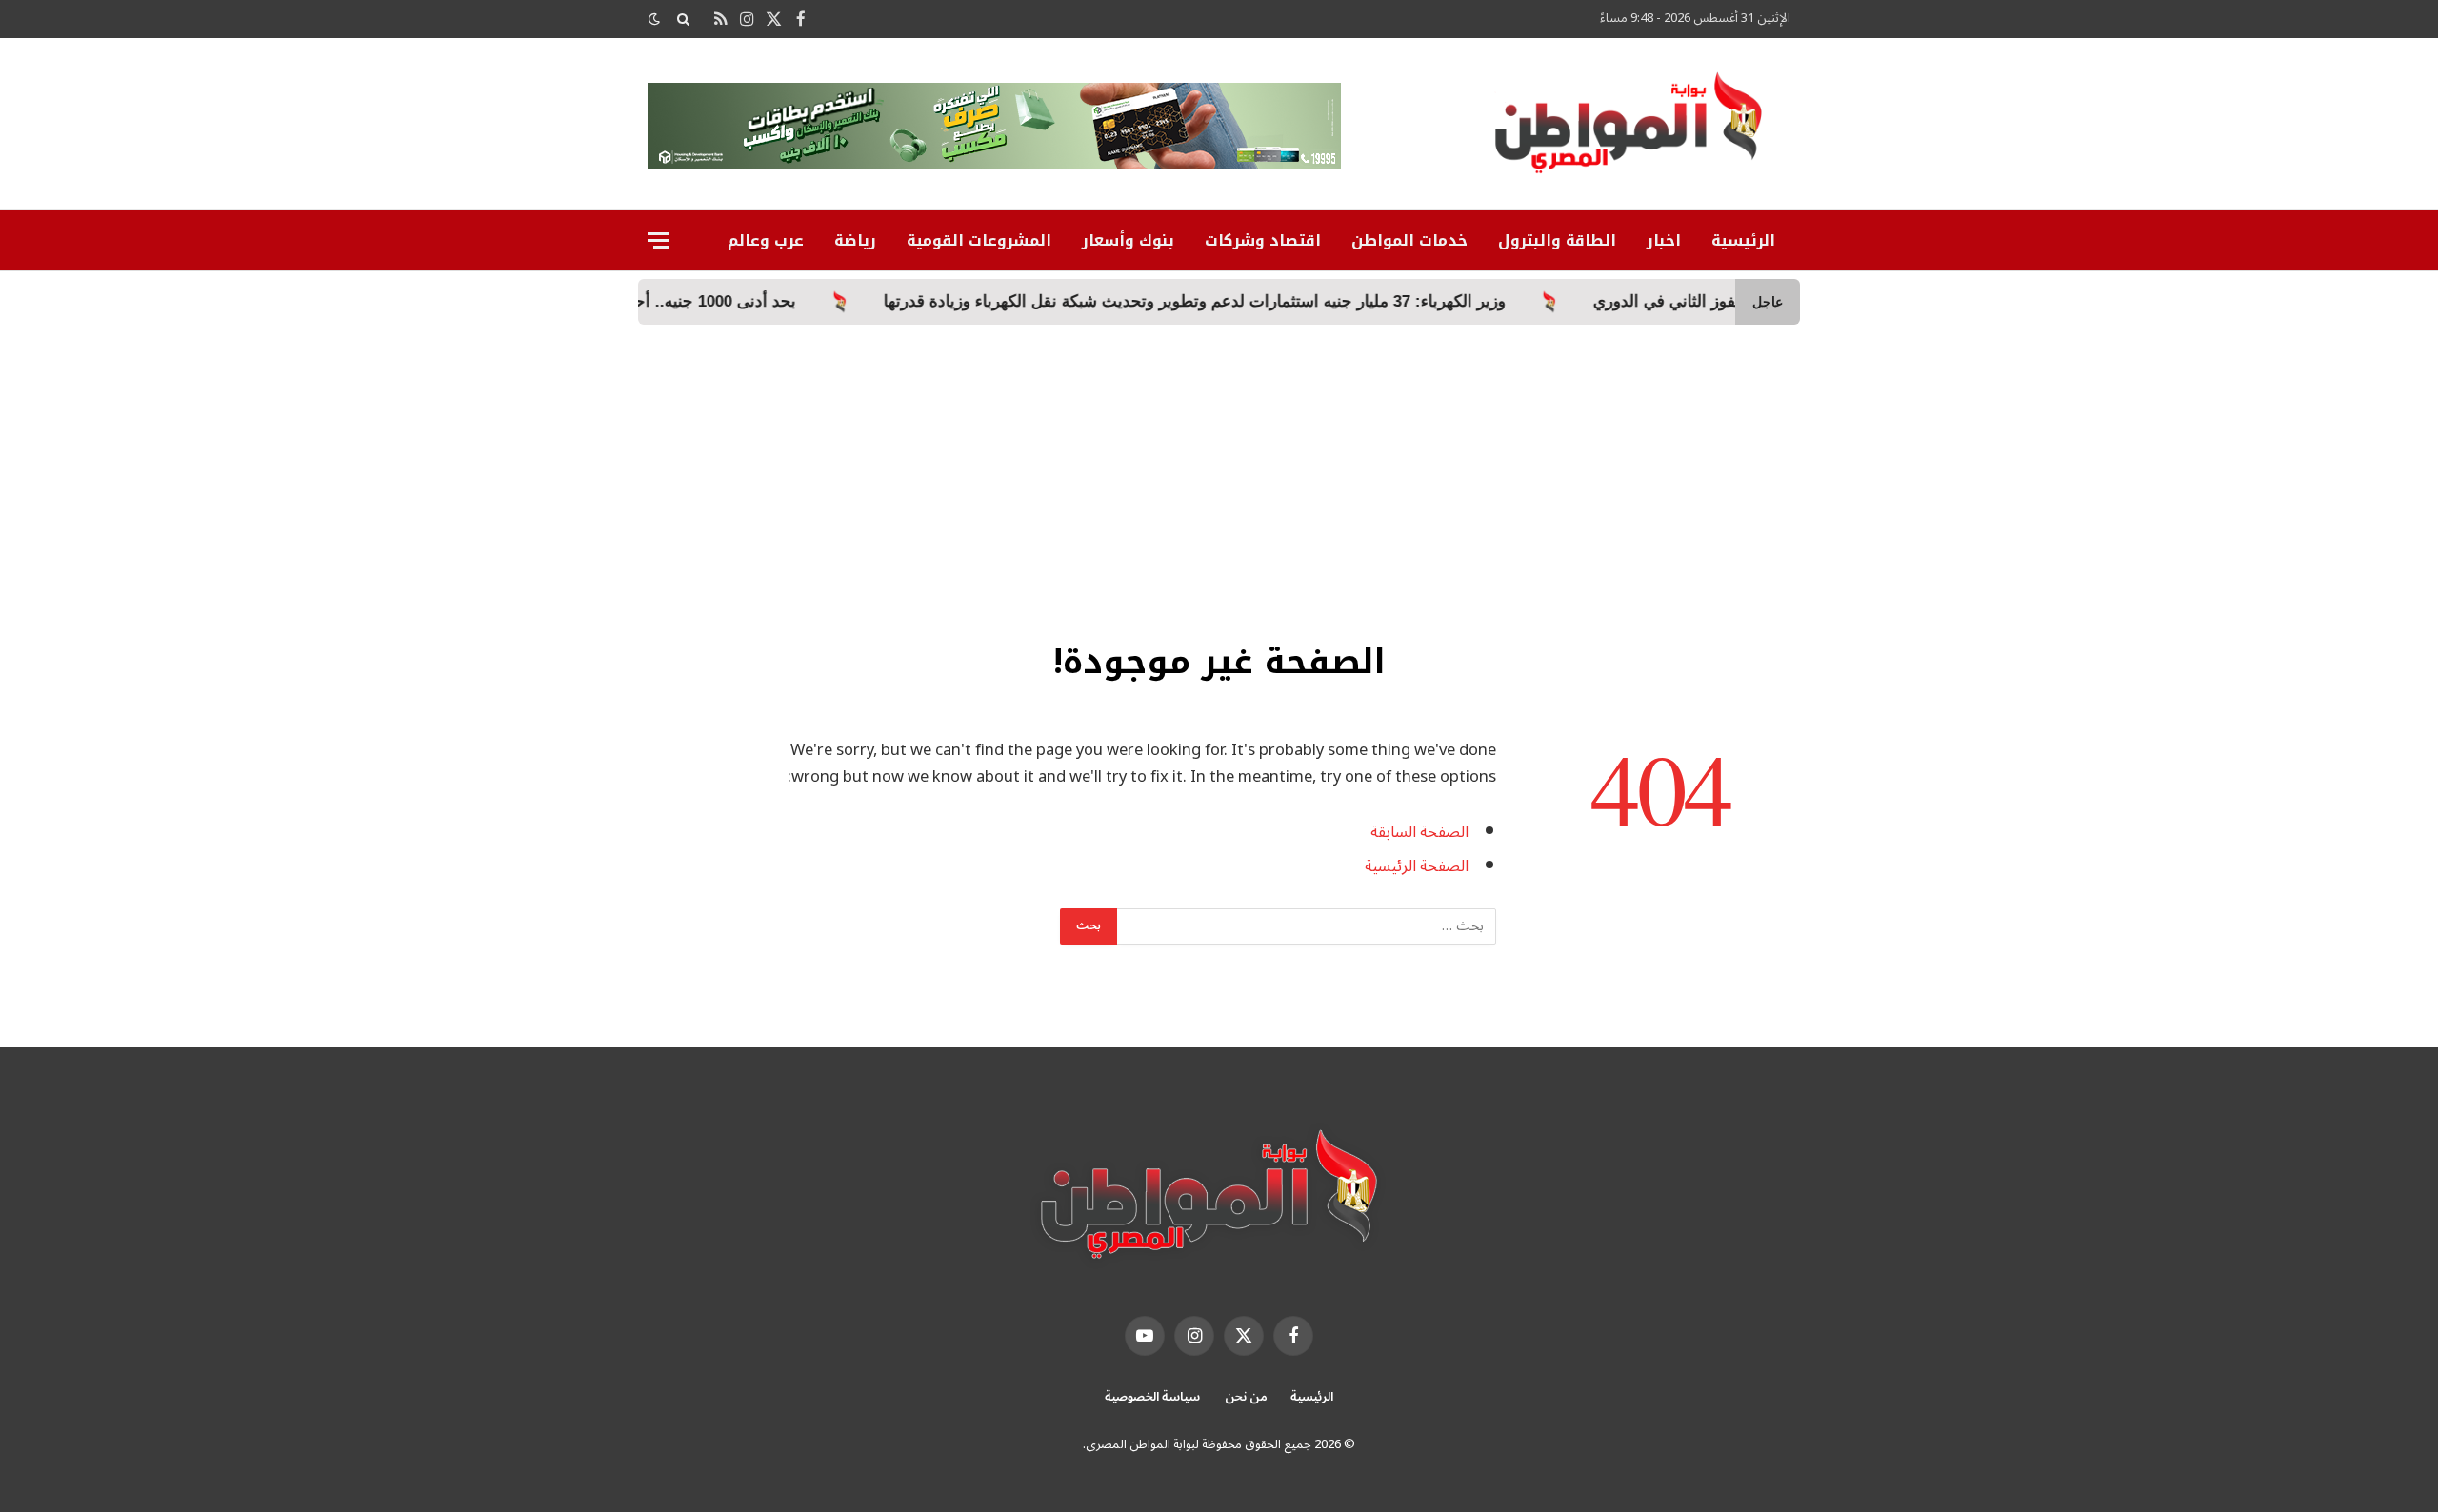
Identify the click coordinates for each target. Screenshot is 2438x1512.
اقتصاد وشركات (1263, 240)
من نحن (1246, 1397)
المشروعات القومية (979, 240)
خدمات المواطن (1409, 240)
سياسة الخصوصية (1153, 1397)
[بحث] (683, 19)
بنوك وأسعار (1128, 240)
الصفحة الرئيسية (1417, 866)
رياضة (855, 240)
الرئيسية (1743, 240)
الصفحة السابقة (1419, 832)
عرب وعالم (766, 240)
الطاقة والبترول (1557, 240)
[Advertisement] (1219, 468)
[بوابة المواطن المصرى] (1633, 129)
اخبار (1664, 240)
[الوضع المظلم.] (656, 20)
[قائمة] (658, 240)
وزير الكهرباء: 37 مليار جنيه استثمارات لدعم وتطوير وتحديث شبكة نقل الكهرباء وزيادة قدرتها (1282, 301)
